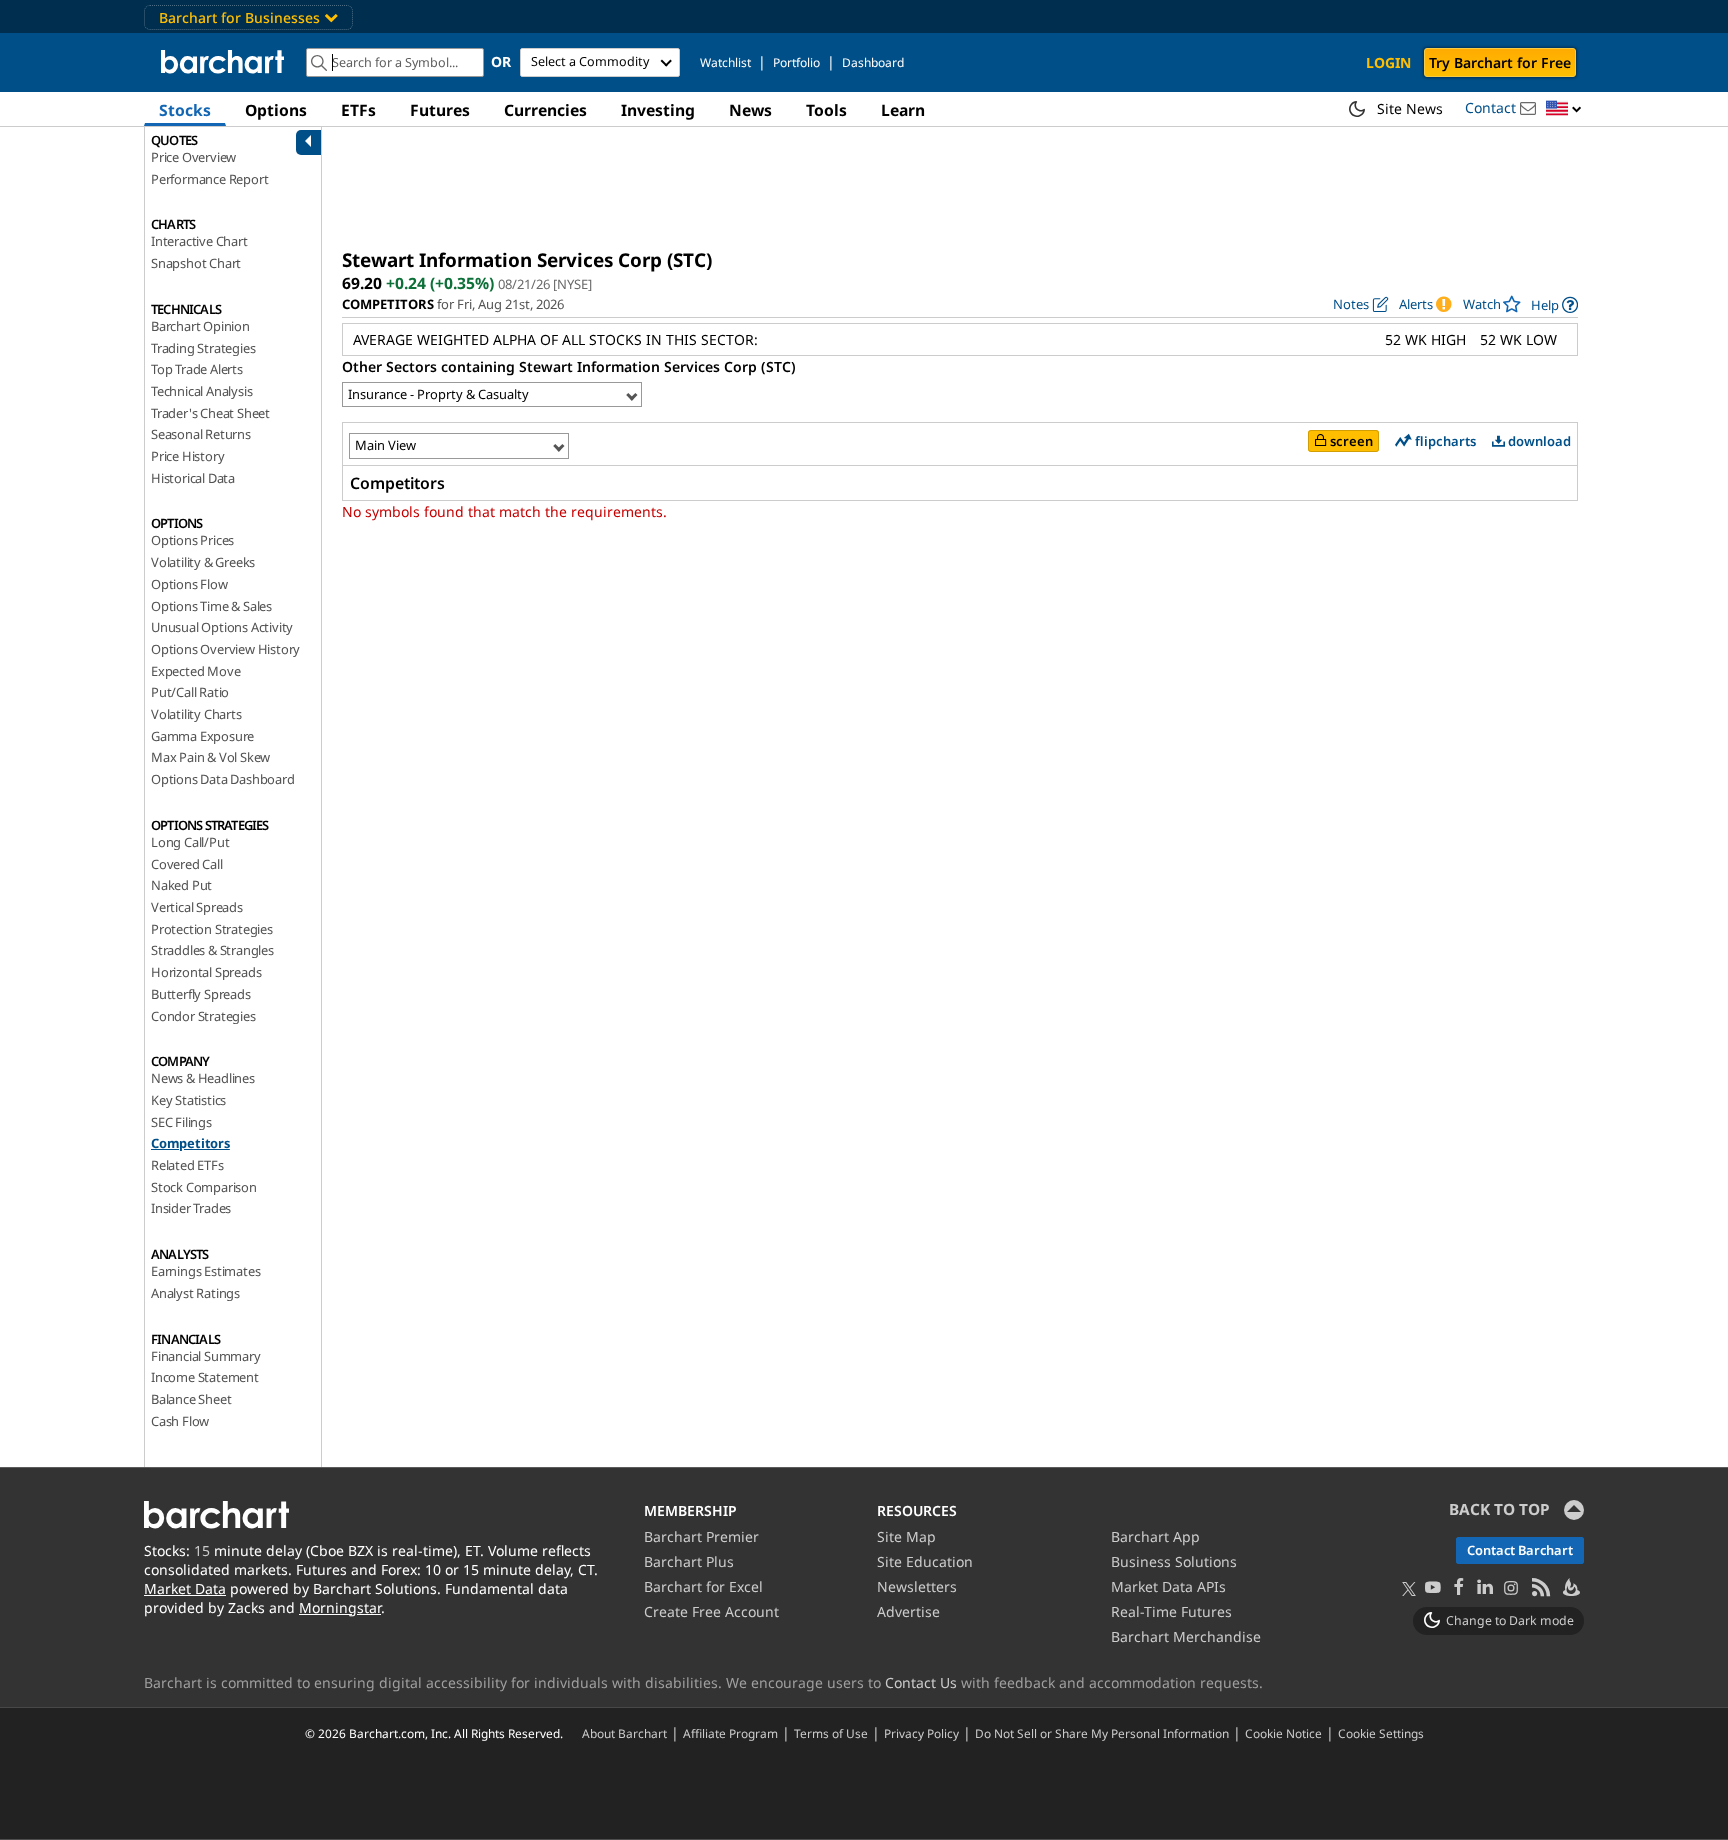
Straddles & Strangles (212, 950)
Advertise (908, 1611)
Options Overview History (225, 649)
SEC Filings (181, 1122)
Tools (826, 110)
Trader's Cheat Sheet (210, 413)
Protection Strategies (212, 929)
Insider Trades (191, 1208)
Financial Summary (206, 1356)
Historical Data (193, 478)
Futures (440, 110)
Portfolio (796, 62)
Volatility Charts (196, 714)
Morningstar (340, 1607)
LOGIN (1388, 62)
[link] (1554, 304)
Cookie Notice (1283, 1733)
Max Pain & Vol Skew (210, 757)
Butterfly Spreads (201, 994)
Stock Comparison (204, 1187)
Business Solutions (1174, 1561)
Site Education (925, 1561)
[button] (1564, 109)
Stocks (185, 110)
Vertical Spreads (197, 907)
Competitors (190, 1143)
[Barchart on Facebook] (1459, 1588)
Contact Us (921, 1682)
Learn (903, 110)
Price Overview (193, 157)
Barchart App (1155, 1536)
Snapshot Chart (196, 263)
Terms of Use (831, 1733)
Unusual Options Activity (222, 627)
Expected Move (195, 671)
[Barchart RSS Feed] (1540, 1588)
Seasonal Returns (201, 434)
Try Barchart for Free (1500, 62)
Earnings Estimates (205, 1271)
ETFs (358, 110)
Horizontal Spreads (206, 972)
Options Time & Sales (211, 606)
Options (276, 110)
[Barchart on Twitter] (1409, 1590)
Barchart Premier (701, 1536)
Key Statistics (188, 1100)
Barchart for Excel (703, 1586)
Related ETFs (187, 1165)
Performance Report (209, 179)
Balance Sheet (191, 1399)
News (750, 110)
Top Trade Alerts (197, 369)
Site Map (906, 1536)
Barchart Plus (689, 1561)
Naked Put (181, 885)
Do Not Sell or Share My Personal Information (1102, 1733)
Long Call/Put (190, 842)
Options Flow (189, 584)
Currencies (545, 110)
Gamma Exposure (202, 736)
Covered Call (187, 864)
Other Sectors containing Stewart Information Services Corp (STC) (569, 366)
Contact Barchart (1520, 1550)
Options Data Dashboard (223, 779)
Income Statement (205, 1377)
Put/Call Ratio (190, 692)
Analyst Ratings (195, 1293)
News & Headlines (203, 1078)
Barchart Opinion (200, 326)
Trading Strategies (203, 348)
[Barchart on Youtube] (1433, 1588)
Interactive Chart (199, 241)
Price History (187, 456)
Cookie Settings (1381, 1733)
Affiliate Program (730, 1733)
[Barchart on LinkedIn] (1485, 1588)
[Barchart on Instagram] (1511, 1588)
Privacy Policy (921, 1733)
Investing (658, 110)
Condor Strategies (203, 1016)
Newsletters (917, 1586)
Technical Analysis (201, 391)
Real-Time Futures (1171, 1611)
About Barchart (624, 1733)
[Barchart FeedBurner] (1570, 1588)
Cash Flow (180, 1421)
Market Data (185, 1588)
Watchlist (725, 62)
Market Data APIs (1168, 1586)
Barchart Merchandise (1186, 1636)
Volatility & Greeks (203, 562)
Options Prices (192, 540)
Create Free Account (711, 1611)
